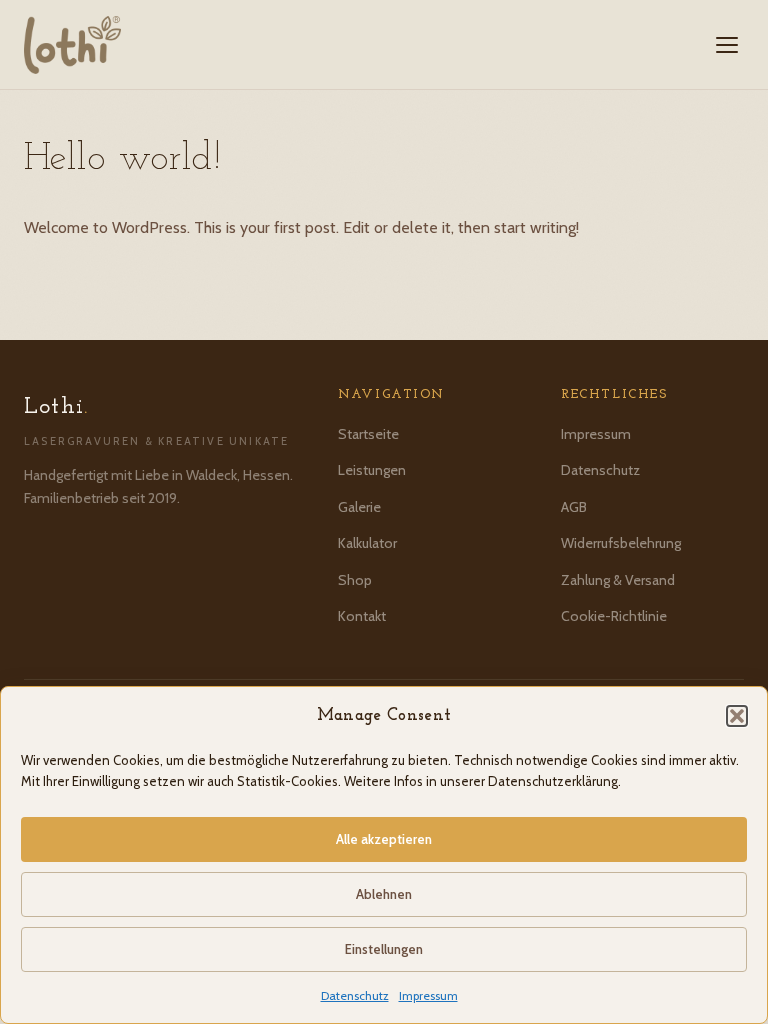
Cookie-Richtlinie (614, 616)
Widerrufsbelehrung (621, 543)
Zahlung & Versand (618, 580)
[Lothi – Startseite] (72, 45)
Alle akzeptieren (384, 839)
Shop (355, 580)
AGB (574, 507)
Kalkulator (367, 543)
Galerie (359, 507)
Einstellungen (384, 949)
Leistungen (372, 470)
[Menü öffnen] (727, 45)
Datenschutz (355, 995)
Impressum (428, 995)
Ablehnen (384, 894)
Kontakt (362, 616)
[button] (737, 716)
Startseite (368, 434)
